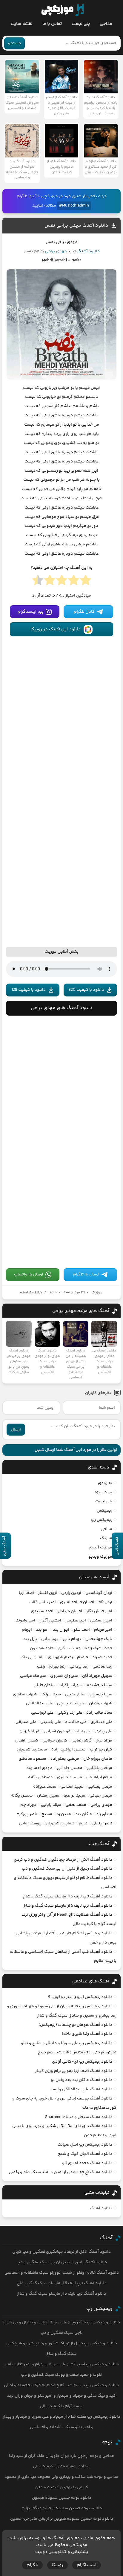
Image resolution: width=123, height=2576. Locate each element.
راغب (41, 1667)
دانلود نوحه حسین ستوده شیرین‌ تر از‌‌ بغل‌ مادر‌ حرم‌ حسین (62, 2519)
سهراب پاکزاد (71, 1685)
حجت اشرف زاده (99, 1648)
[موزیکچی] (63, 10)
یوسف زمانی (30, 1823)
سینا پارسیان (101, 1694)
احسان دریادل (70, 1611)
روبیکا (57, 2565)
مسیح (47, 1814)
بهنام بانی (72, 1639)
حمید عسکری (69, 1648)
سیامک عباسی (33, 1676)
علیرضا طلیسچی (71, 1703)
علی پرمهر (104, 1731)
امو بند (42, 1630)
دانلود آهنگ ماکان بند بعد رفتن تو (82, 2080)
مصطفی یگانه (40, 1777)
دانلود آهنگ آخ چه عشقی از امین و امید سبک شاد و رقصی (60, 2172)
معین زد (64, 1814)
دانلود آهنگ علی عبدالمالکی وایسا (82, 2089)
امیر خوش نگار (99, 1611)
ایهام (27, 1630)
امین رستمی (101, 1621)
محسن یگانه (22, 1796)
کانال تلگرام (84, 612)
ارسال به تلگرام (86, 1275)
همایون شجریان (60, 1823)
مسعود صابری (70, 1777)
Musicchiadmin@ (74, 206)
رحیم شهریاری (60, 1657)
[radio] (86, 582)
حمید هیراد (102, 1657)
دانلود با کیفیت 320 (86, 990)
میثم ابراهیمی (99, 1777)
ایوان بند (61, 1630)
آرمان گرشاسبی (99, 1593)
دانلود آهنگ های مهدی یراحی (62, 1008)
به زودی (105, 1483)
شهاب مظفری (25, 1694)
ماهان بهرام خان (98, 1759)
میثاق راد (104, 1814)
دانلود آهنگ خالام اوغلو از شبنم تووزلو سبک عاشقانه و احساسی (62, 2273)
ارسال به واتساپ (29, 1275)
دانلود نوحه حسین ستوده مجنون (62, 2498)
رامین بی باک (32, 1657)
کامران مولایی (55, 1741)
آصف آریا (26, 1593)
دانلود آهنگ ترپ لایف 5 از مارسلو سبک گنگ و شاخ (68, 1906)
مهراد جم (29, 1805)
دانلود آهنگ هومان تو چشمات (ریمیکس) (75, 2025)
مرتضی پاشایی (99, 1768)
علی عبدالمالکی (39, 1703)
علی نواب (83, 1731)
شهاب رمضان (101, 1703)
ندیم (83, 1823)
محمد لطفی (76, 1805)
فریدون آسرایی (57, 1731)
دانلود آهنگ (89, 251)
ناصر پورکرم (27, 1814)
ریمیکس (104, 1511)
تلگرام (32, 2565)
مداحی (106, 24)
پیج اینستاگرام (31, 612)
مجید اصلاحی (72, 1787)
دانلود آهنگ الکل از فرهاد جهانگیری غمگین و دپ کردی (63, 1860)
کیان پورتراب (101, 1750)
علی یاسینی (51, 1722)
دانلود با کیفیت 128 (29, 990)
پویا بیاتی (50, 1639)
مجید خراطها (74, 1796)
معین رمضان (48, 1796)
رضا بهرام (57, 1667)
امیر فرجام (103, 1630)
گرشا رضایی (82, 1741)
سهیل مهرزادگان (97, 1676)
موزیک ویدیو (100, 1557)
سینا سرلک (51, 1694)
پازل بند (30, 1639)
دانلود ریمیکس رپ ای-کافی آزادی (82, 2062)
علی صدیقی (26, 1722)
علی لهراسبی (42, 1713)
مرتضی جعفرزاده (65, 1759)
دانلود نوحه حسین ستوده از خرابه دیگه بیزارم (62, 2508)
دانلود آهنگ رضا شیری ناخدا (87, 2034)
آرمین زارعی (71, 1593)
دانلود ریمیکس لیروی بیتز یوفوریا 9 (80, 1997)
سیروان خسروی (64, 1676)
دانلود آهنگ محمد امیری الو (87, 2163)
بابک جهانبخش (99, 1639)
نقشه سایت (22, 24)
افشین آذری (50, 1621)
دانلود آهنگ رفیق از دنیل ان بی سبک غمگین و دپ (67, 1869)
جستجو (14, 43)
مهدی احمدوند (39, 1768)
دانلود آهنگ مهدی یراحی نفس (76, 226)
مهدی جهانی (101, 1796)
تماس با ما (52, 24)
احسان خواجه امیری (77, 1602)
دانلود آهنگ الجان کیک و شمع (85, 2154)
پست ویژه (103, 1492)
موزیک (97, 1292)
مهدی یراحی (56, 251)
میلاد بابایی (51, 1805)
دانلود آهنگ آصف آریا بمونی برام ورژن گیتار (74, 2071)
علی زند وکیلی (70, 1713)
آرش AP (105, 1602)
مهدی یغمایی (100, 1787)
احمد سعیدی (42, 1611)
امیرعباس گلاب (43, 1602)
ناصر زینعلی (102, 1823)
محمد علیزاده (45, 1787)
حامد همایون (42, 1648)
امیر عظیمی (76, 1621)
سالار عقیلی (75, 1694)
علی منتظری (102, 1722)
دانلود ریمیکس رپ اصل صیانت (85, 2145)
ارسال (16, 1430)
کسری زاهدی (27, 1741)
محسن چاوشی (70, 1768)
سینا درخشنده (100, 1685)
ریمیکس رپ (102, 1520)
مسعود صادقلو (33, 1759)
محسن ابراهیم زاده (69, 1750)
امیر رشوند (26, 1621)
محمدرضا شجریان (32, 1750)
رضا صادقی (102, 1667)
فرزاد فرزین (29, 1731)
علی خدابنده (76, 1722)
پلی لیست (81, 24)
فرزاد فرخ (104, 1741)
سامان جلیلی (44, 1685)
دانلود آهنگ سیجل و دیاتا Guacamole (79, 2117)
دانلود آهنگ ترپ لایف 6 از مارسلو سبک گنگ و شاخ (68, 1897)
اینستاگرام (87, 2565)
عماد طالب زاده (99, 1713)
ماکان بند (84, 1814)
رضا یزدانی (79, 1667)
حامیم (83, 1657)
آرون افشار (48, 1593)
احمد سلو (82, 1630)
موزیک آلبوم (101, 1548)
